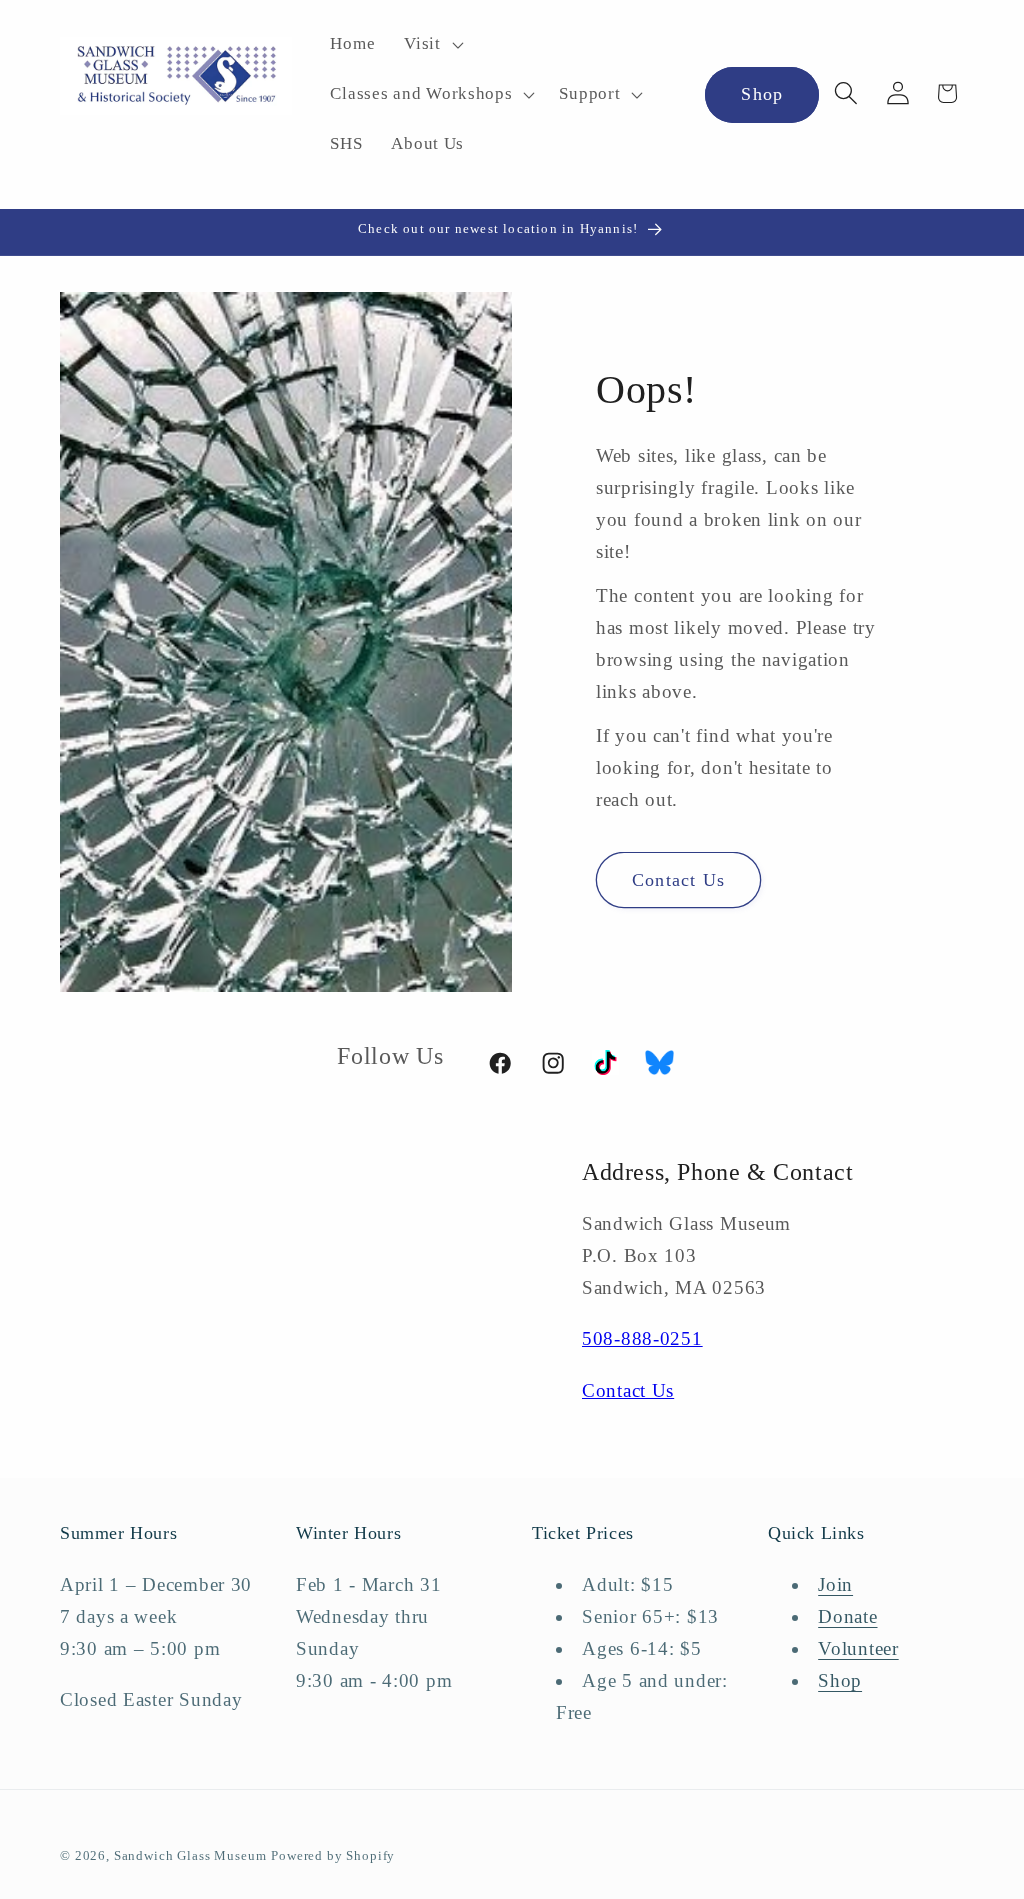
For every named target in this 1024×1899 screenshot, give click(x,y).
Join (835, 1584)
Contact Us (678, 880)
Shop (762, 94)
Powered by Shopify (333, 1855)
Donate (847, 1616)
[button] (431, 45)
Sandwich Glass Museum (190, 1855)
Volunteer (858, 1648)
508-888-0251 (642, 1338)
